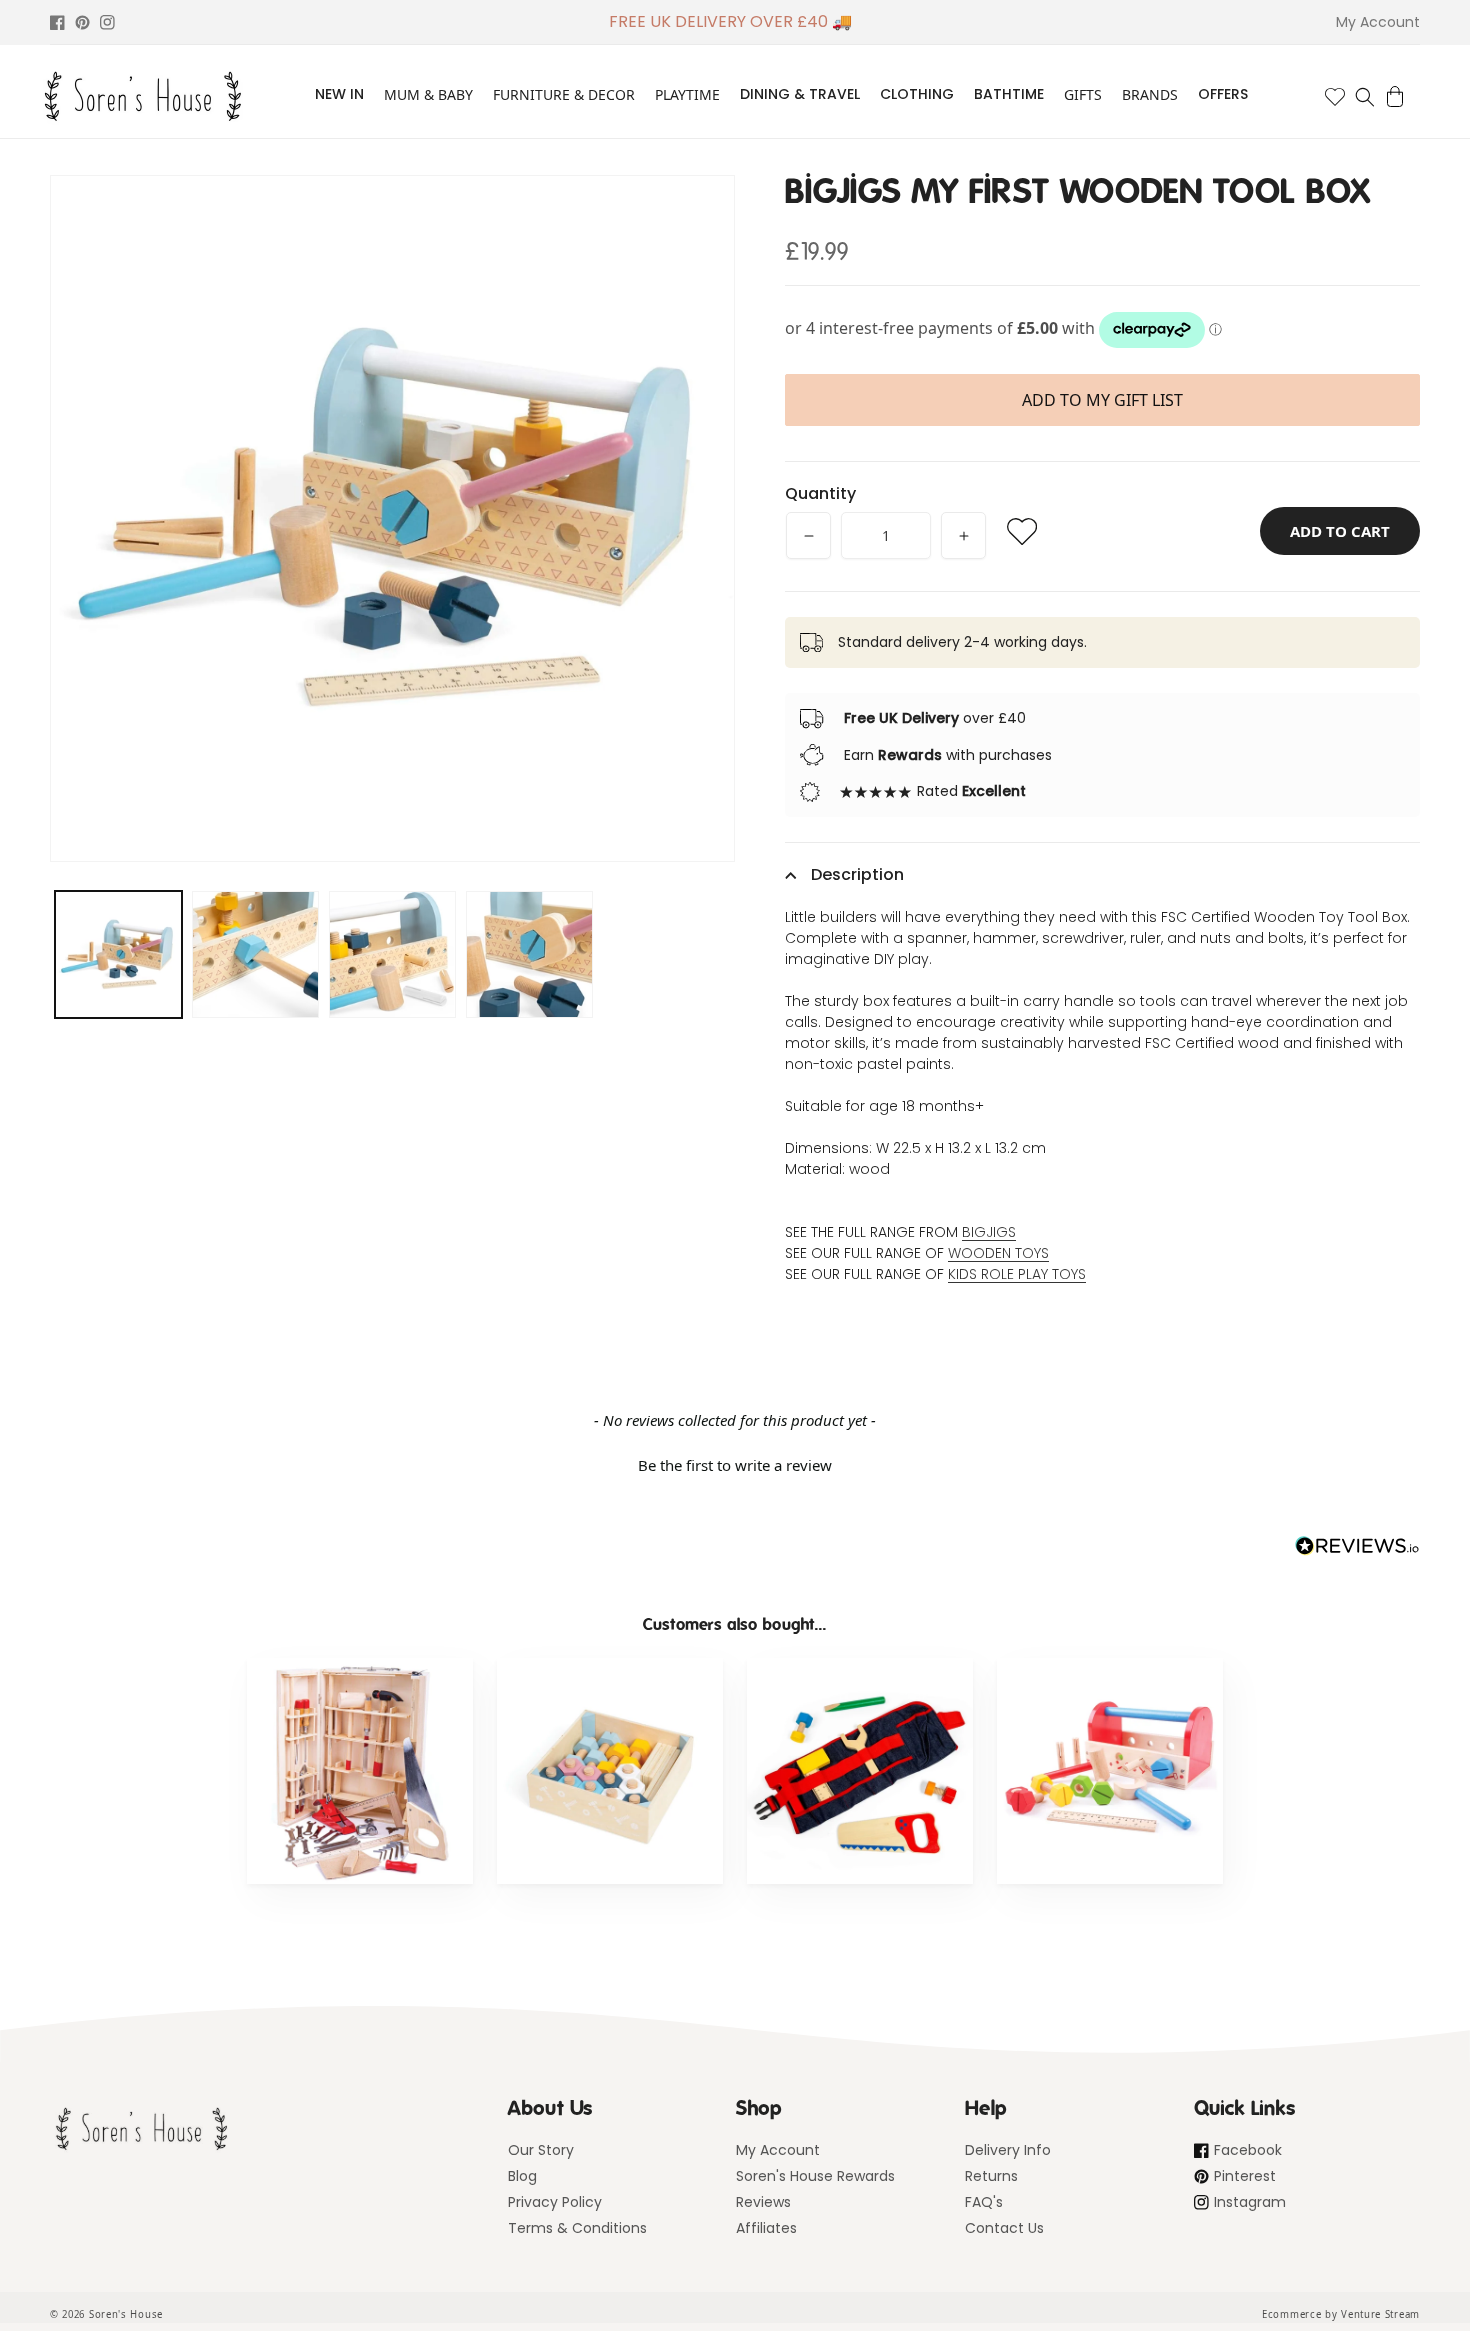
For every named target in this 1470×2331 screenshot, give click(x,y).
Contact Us (1004, 2228)
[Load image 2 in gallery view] (255, 954)
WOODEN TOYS (998, 1253)
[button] (1365, 97)
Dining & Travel (800, 94)
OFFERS (1223, 94)
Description (857, 874)
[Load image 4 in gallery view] (529, 954)
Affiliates (766, 2228)
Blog (522, 2176)
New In (339, 94)
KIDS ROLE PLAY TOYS (1017, 1274)
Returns (991, 2176)
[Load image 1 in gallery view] (118, 954)
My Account (778, 2150)
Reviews (763, 2202)
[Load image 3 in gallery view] (392, 954)
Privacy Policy (555, 2202)
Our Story (541, 2150)
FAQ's (984, 2202)
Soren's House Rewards (815, 2176)
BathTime (1009, 94)
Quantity (820, 493)
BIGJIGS (989, 1232)
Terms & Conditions (577, 2228)
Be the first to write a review (735, 1465)
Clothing (917, 94)
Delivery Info (1008, 2150)
